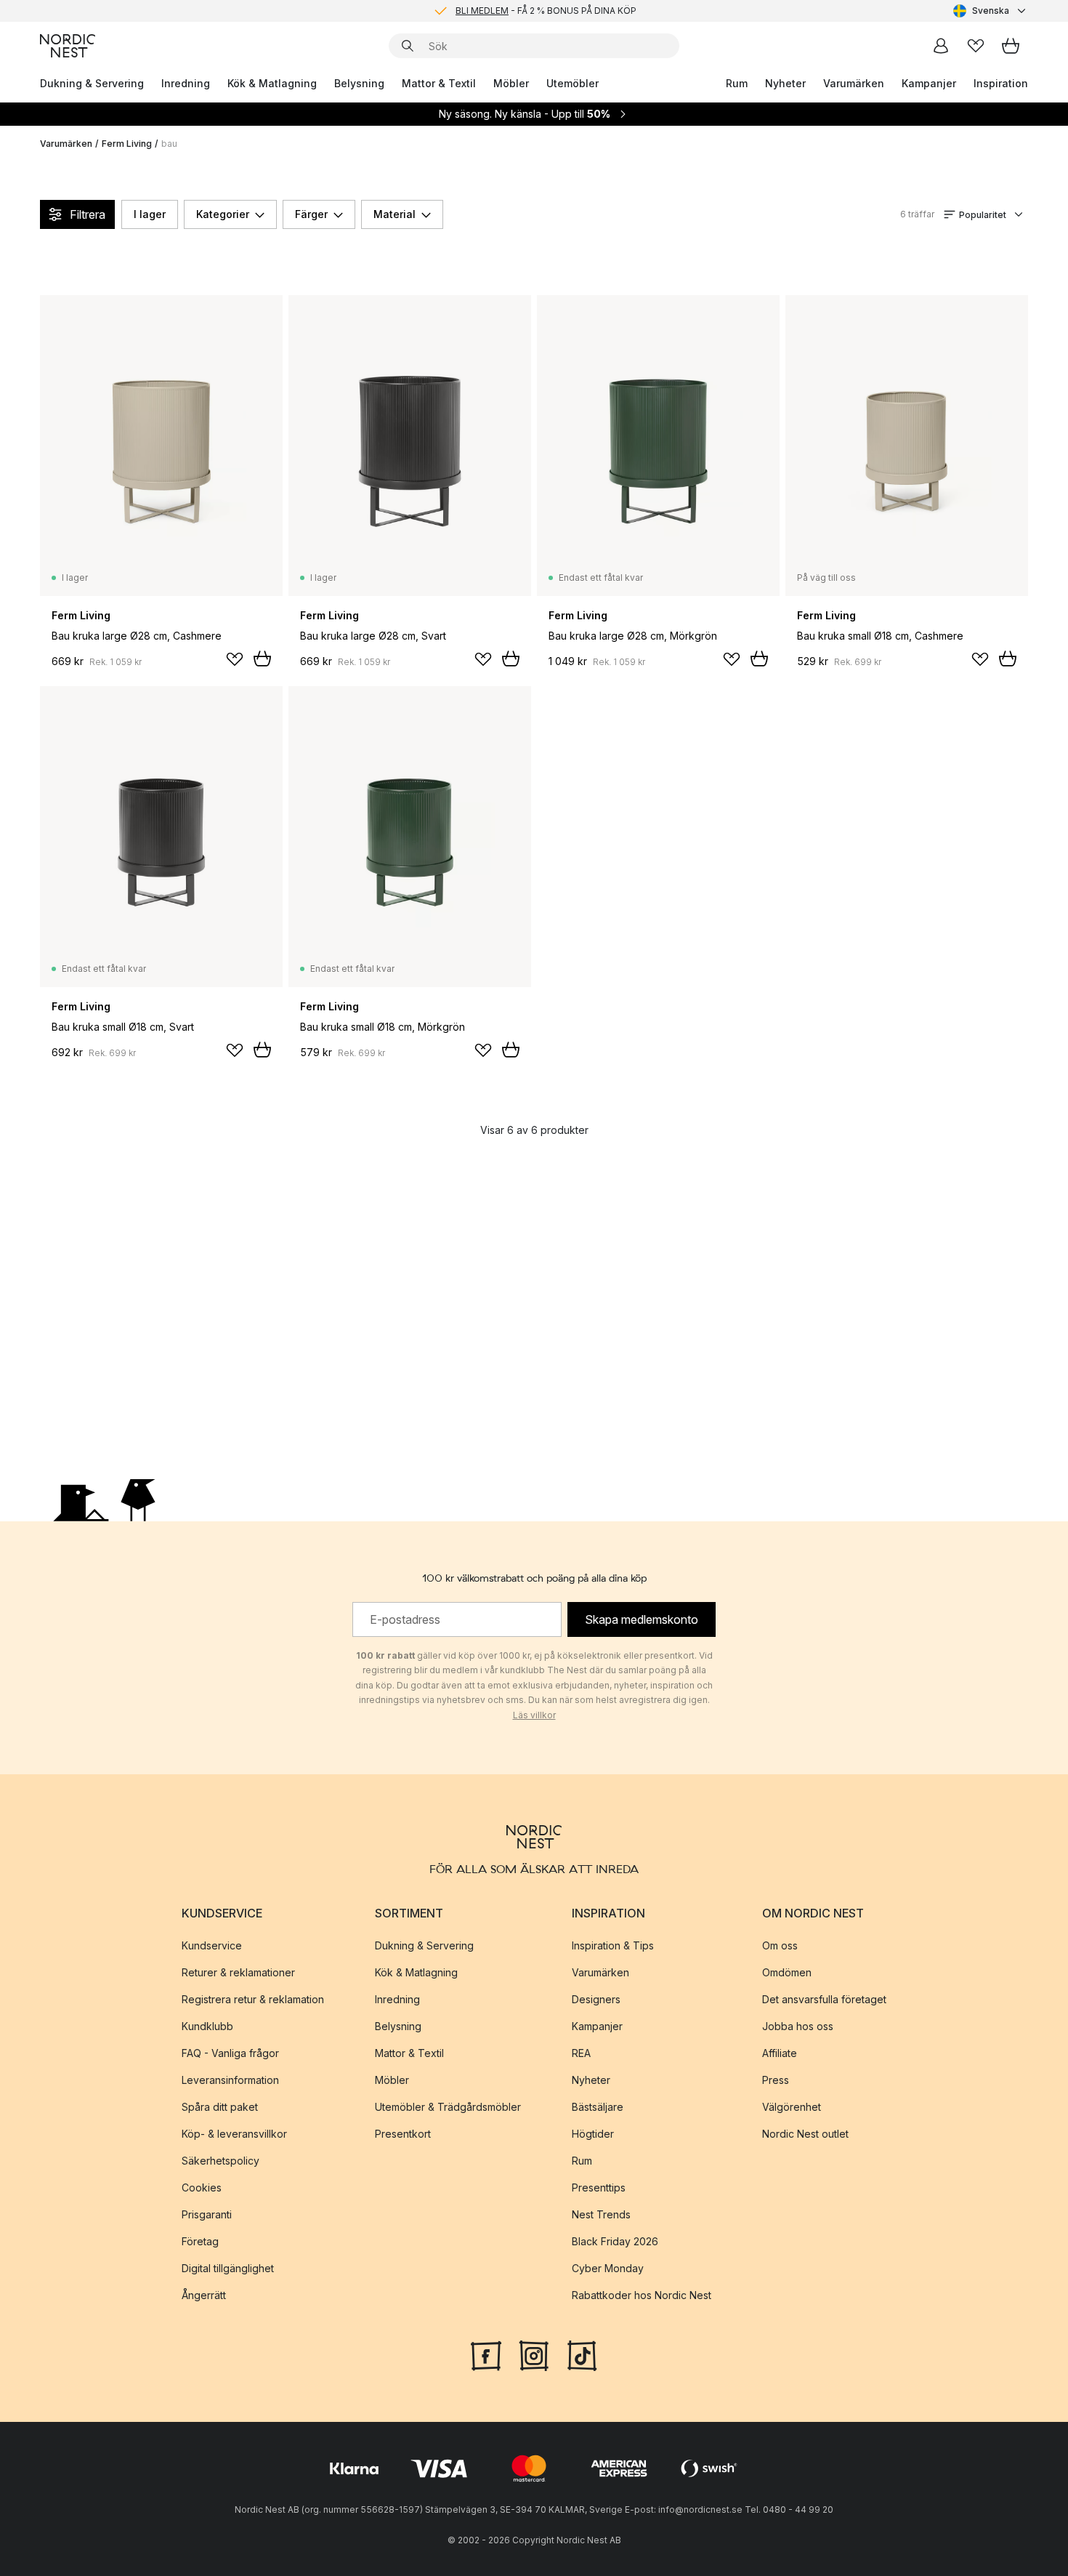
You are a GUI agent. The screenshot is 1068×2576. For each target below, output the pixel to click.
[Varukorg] (1011, 46)
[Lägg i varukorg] (262, 659)
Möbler (511, 83)
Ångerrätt (204, 2295)
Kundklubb (207, 2026)
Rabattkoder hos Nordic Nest (642, 2295)
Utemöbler (573, 83)
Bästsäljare (598, 2107)
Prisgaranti (207, 2214)
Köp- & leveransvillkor (234, 2134)
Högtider (593, 2134)
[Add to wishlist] (235, 659)
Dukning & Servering (92, 83)
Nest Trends (601, 2214)
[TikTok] (582, 2354)
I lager (150, 214)
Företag (200, 2241)
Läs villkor (534, 1715)
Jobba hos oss (798, 2026)
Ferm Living (127, 144)
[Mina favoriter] (976, 46)
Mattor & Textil (439, 83)
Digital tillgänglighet (228, 2268)
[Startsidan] (68, 46)
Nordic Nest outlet (805, 2134)
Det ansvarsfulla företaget (824, 1999)
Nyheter (785, 83)
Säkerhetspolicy (221, 2161)
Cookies (202, 2187)
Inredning (186, 83)
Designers (596, 1999)
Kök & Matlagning (272, 83)
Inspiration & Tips (613, 1945)
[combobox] (991, 11)
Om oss (780, 1945)
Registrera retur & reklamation (253, 1999)
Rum (737, 83)
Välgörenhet (792, 2107)
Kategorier (223, 214)
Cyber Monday (608, 2268)
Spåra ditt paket (220, 2107)
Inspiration (1001, 83)
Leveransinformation (230, 2080)
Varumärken (854, 83)
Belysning (359, 83)
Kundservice (212, 1945)
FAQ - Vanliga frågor (230, 2053)
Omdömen (787, 1972)
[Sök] (408, 46)
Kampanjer (929, 83)
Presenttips (599, 2187)
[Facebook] (486, 2354)
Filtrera (88, 214)
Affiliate (780, 2053)
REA (581, 2053)
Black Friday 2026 (615, 2241)
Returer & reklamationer (238, 1972)
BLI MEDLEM (482, 11)
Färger (311, 214)
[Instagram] (534, 2354)
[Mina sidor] (941, 46)
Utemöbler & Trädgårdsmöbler (448, 2107)
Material (395, 214)
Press (776, 2080)
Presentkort (403, 2134)
